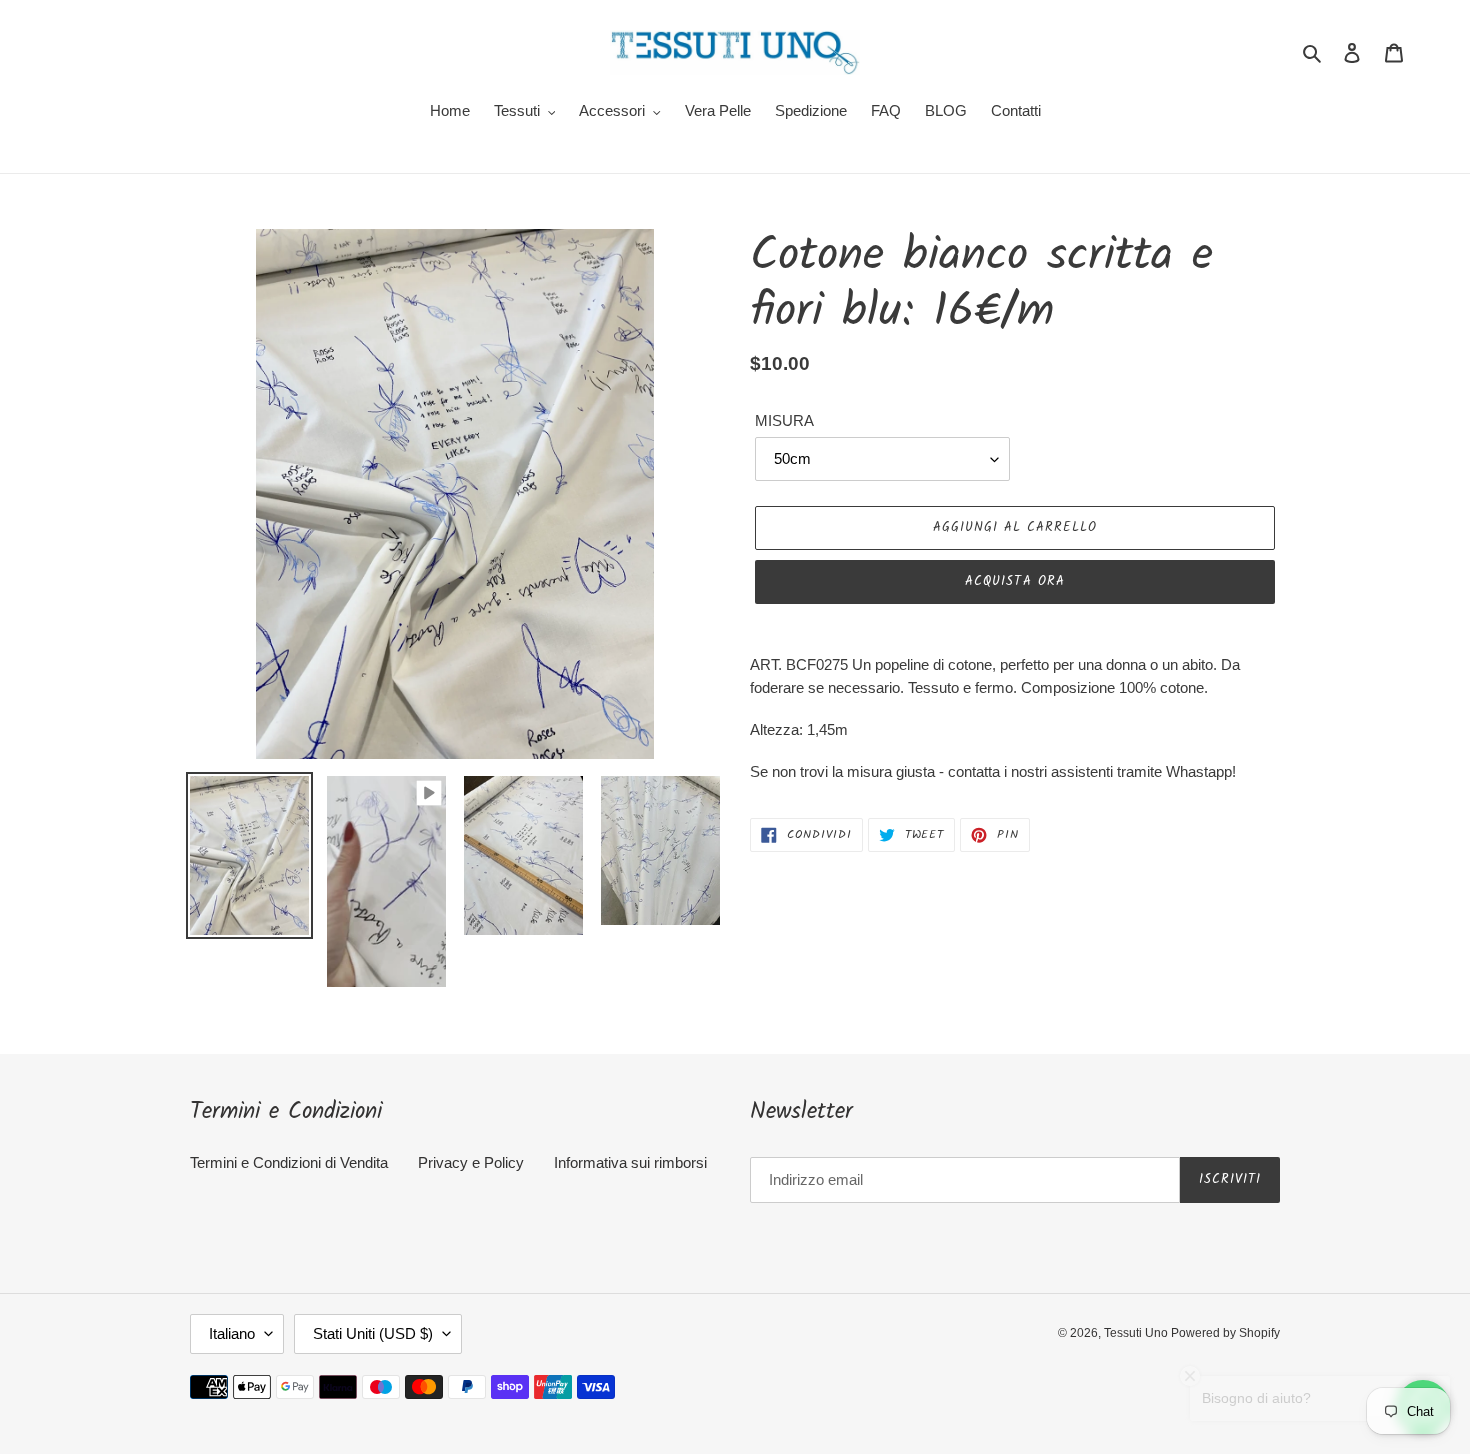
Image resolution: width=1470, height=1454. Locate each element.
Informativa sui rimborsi (630, 1162)
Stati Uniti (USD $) (373, 1333)
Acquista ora (1014, 581)
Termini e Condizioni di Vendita (289, 1162)
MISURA (784, 420)
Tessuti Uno (1137, 1333)
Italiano (232, 1333)
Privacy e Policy (471, 1162)
